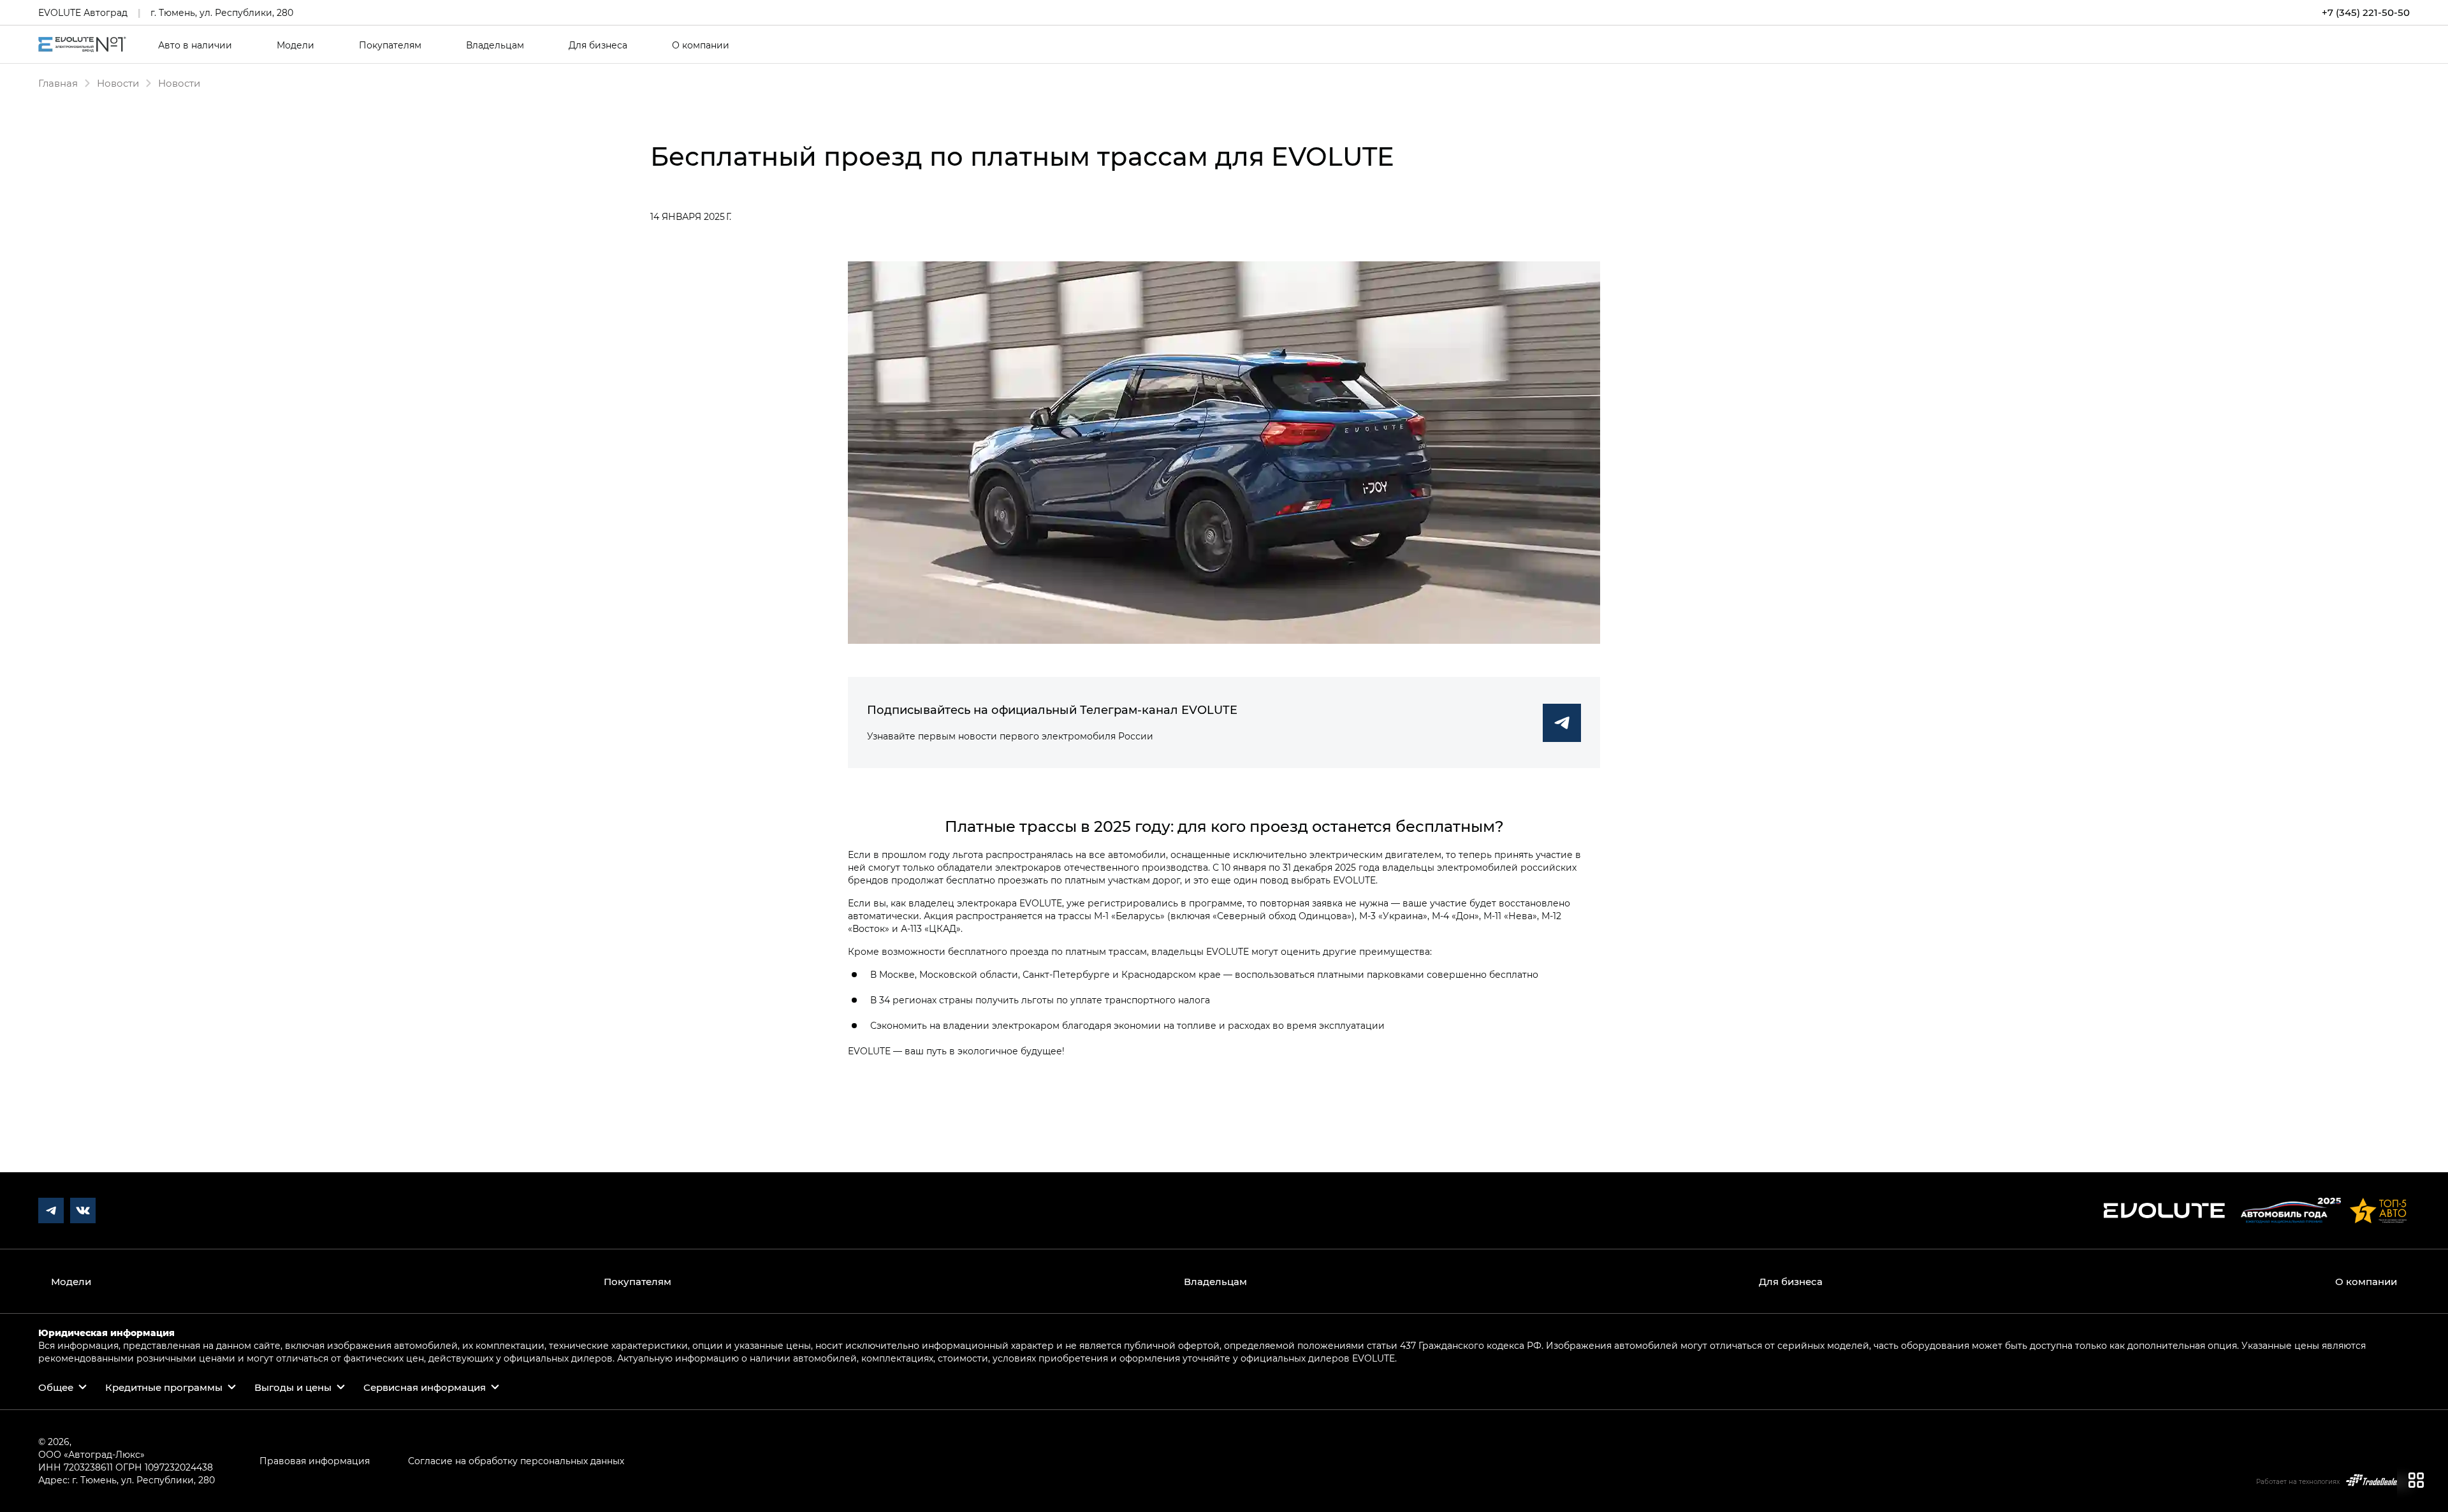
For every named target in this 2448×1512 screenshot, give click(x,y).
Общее (56, 1387)
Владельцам (495, 45)
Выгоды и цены (293, 1387)
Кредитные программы (164, 1387)
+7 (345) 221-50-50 (2366, 12)
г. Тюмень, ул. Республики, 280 (222, 12)
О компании (701, 45)
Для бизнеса (598, 45)
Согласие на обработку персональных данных (516, 1461)
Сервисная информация (425, 1387)
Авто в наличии (195, 45)
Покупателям (390, 45)
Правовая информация (315, 1461)
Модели (295, 45)
